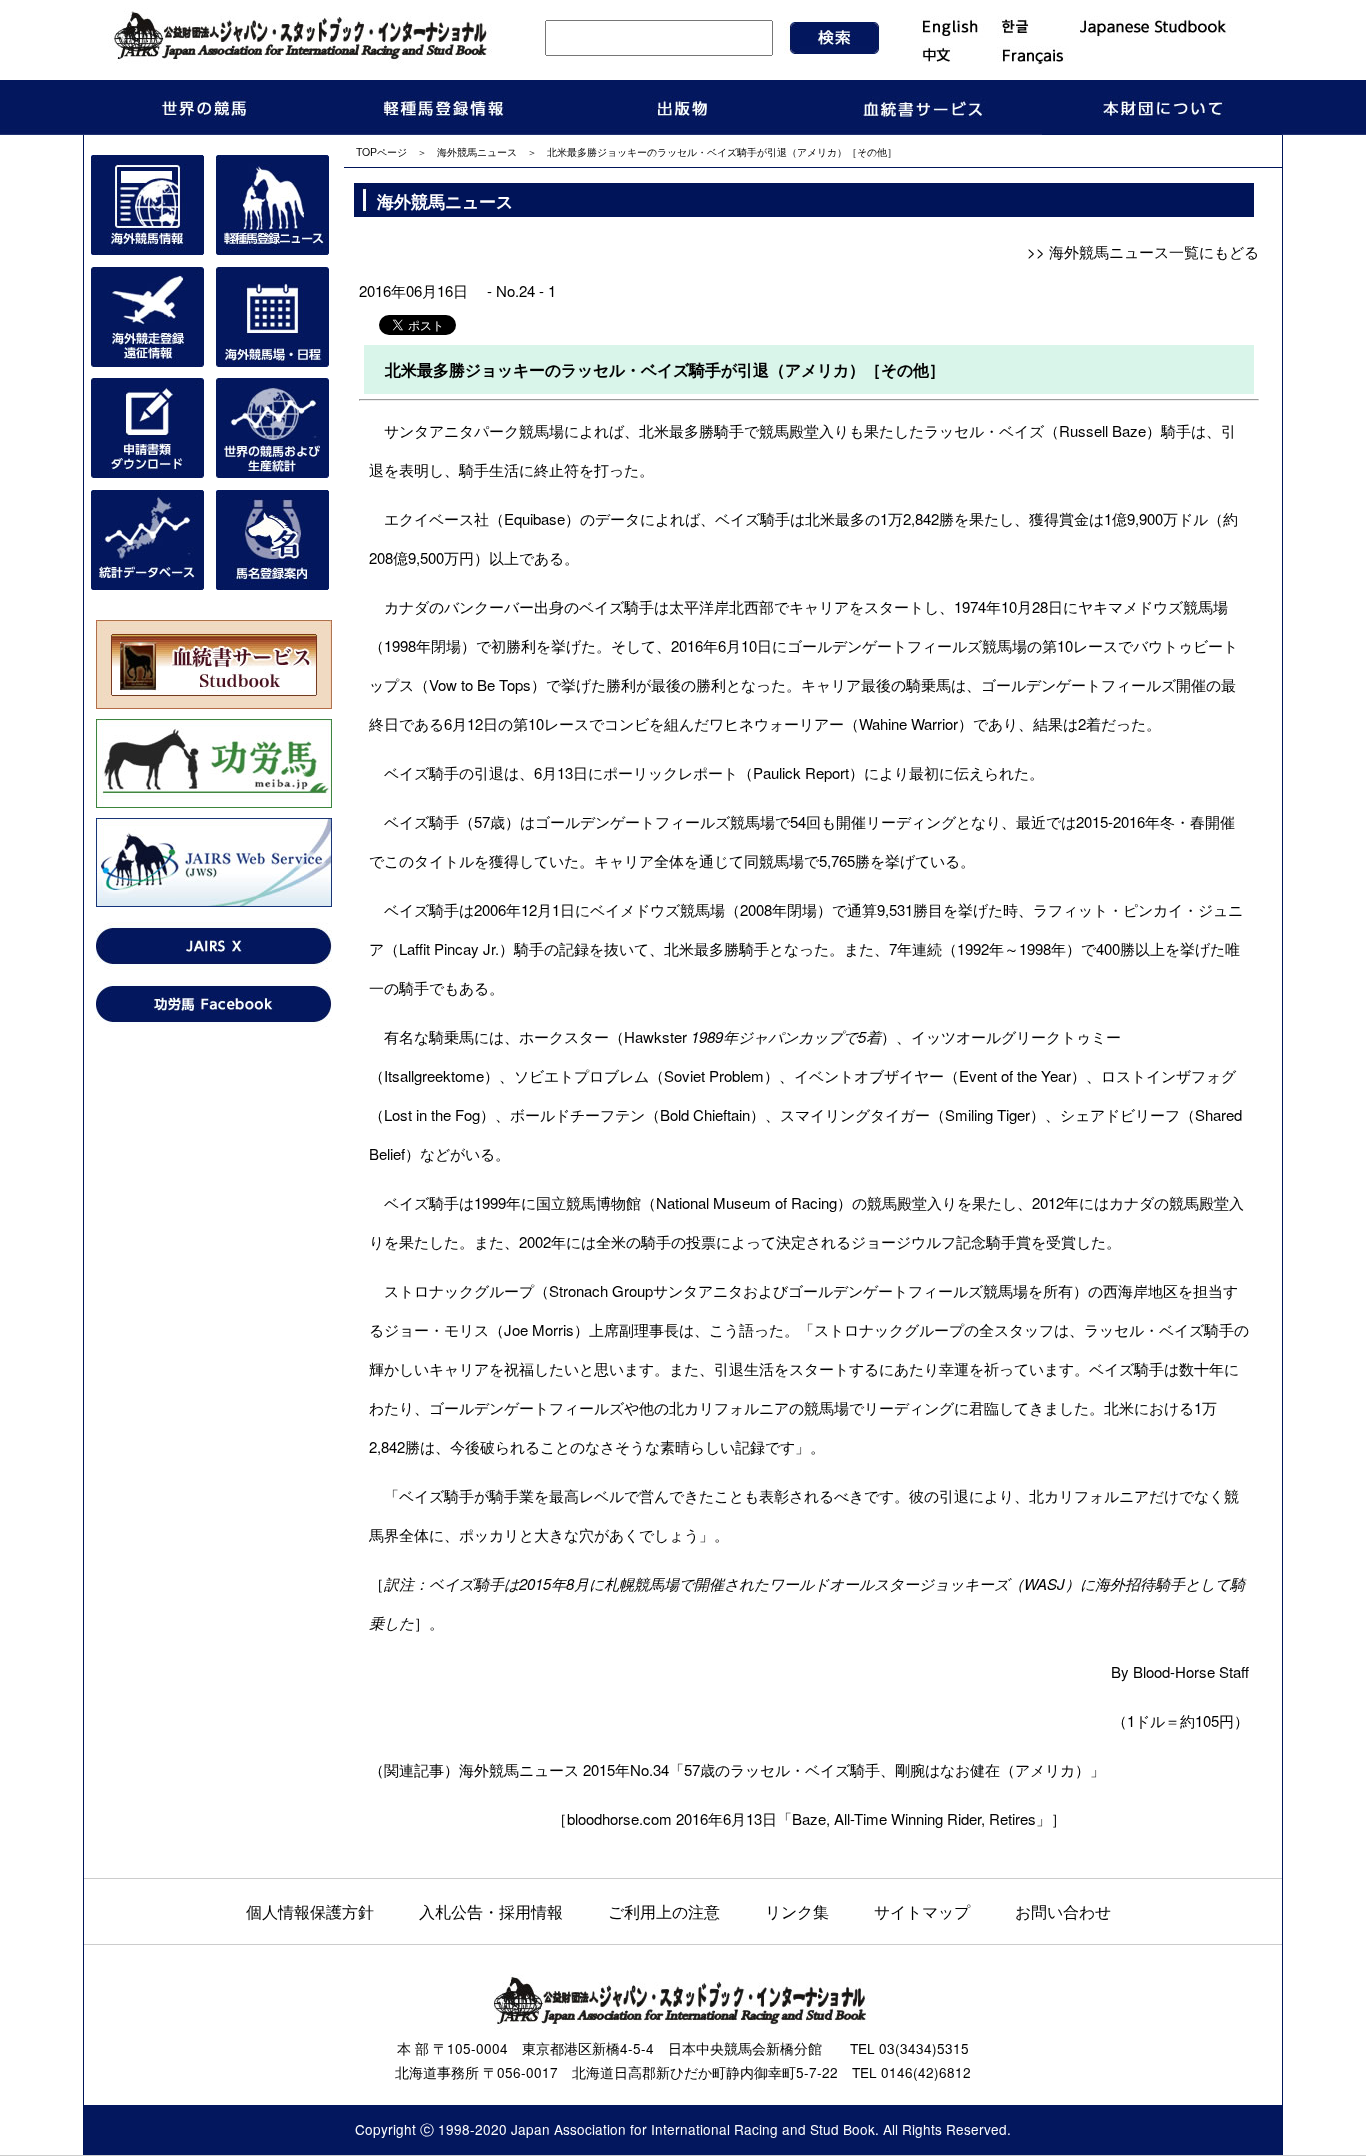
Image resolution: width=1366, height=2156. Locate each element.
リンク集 (797, 1911)
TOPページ (381, 151)
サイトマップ (922, 1911)
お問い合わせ (1063, 1911)
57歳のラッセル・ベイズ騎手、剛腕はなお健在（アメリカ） (887, 1769)
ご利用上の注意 (664, 1911)
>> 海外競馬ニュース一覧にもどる (1143, 251)
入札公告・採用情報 (491, 1911)
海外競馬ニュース (477, 151)
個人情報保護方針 (310, 1911)
